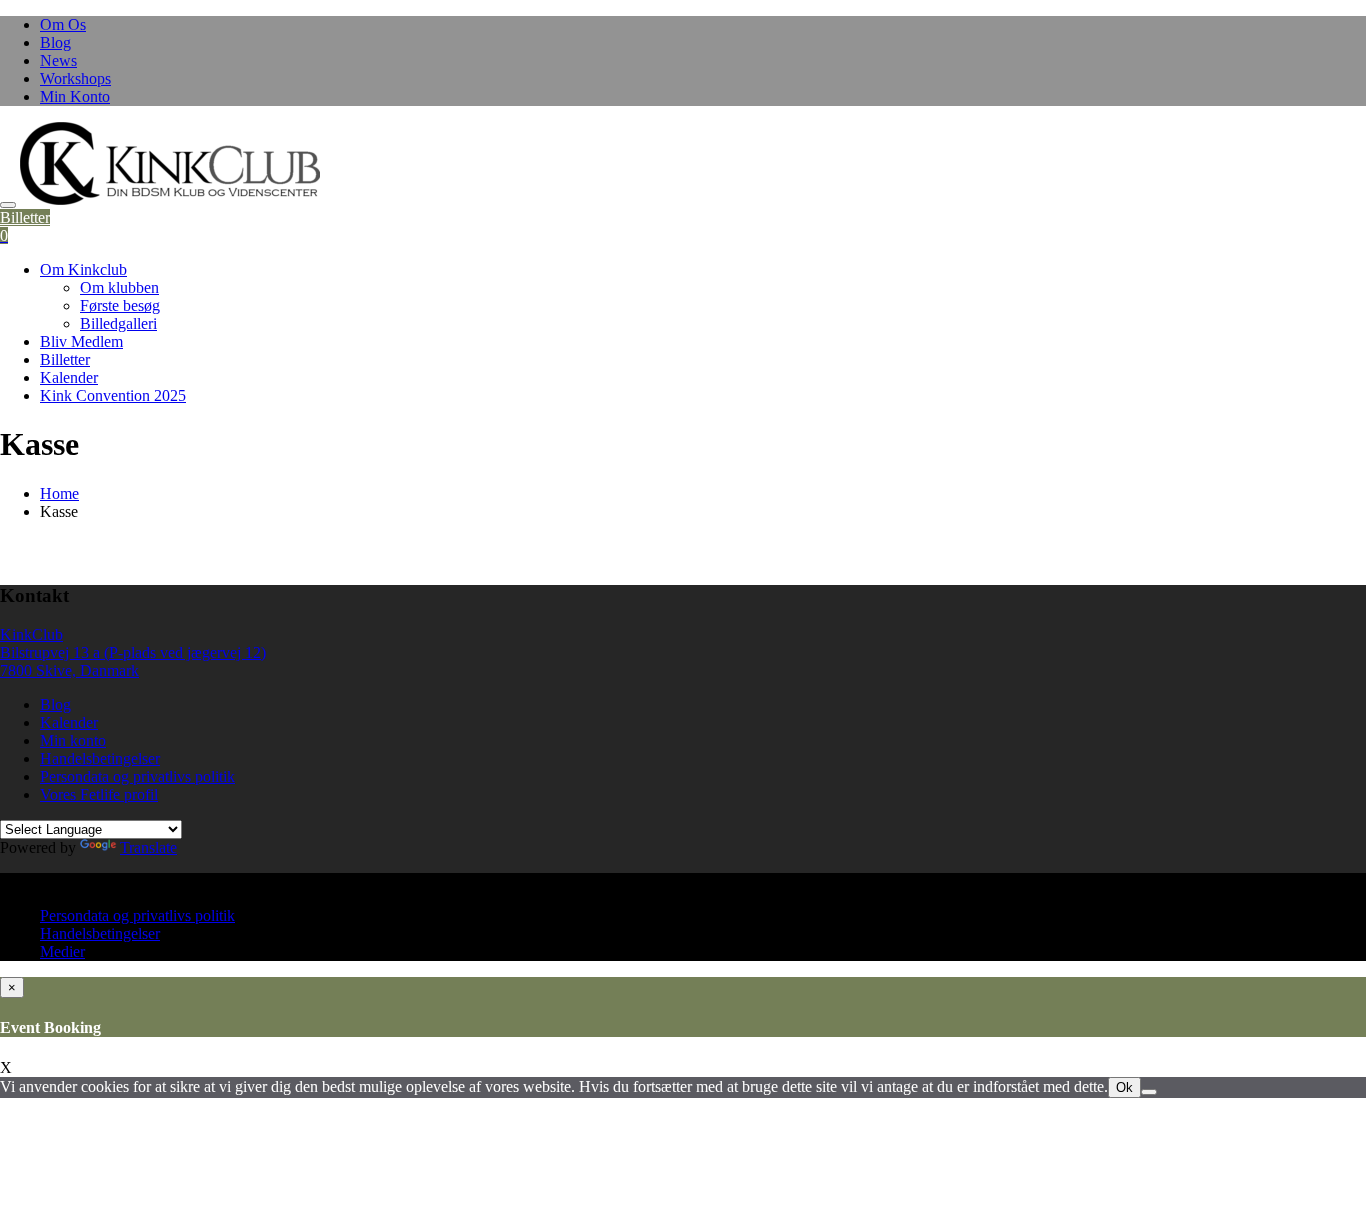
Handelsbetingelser (100, 758)
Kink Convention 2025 (113, 395)
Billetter (25, 217)
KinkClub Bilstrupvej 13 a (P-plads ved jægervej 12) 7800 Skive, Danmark (133, 652)
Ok (1124, 1087)
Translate (148, 847)
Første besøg (120, 305)
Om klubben (119, 287)
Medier (62, 951)
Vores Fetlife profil (99, 794)
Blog (55, 42)
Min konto (73, 740)
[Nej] (1149, 1092)
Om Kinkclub (83, 269)
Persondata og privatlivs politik (137, 776)
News (58, 60)
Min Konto (75, 96)
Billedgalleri (118, 323)
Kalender (69, 377)
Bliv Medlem (81, 341)
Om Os (63, 24)
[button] (170, 163)
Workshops (75, 78)
